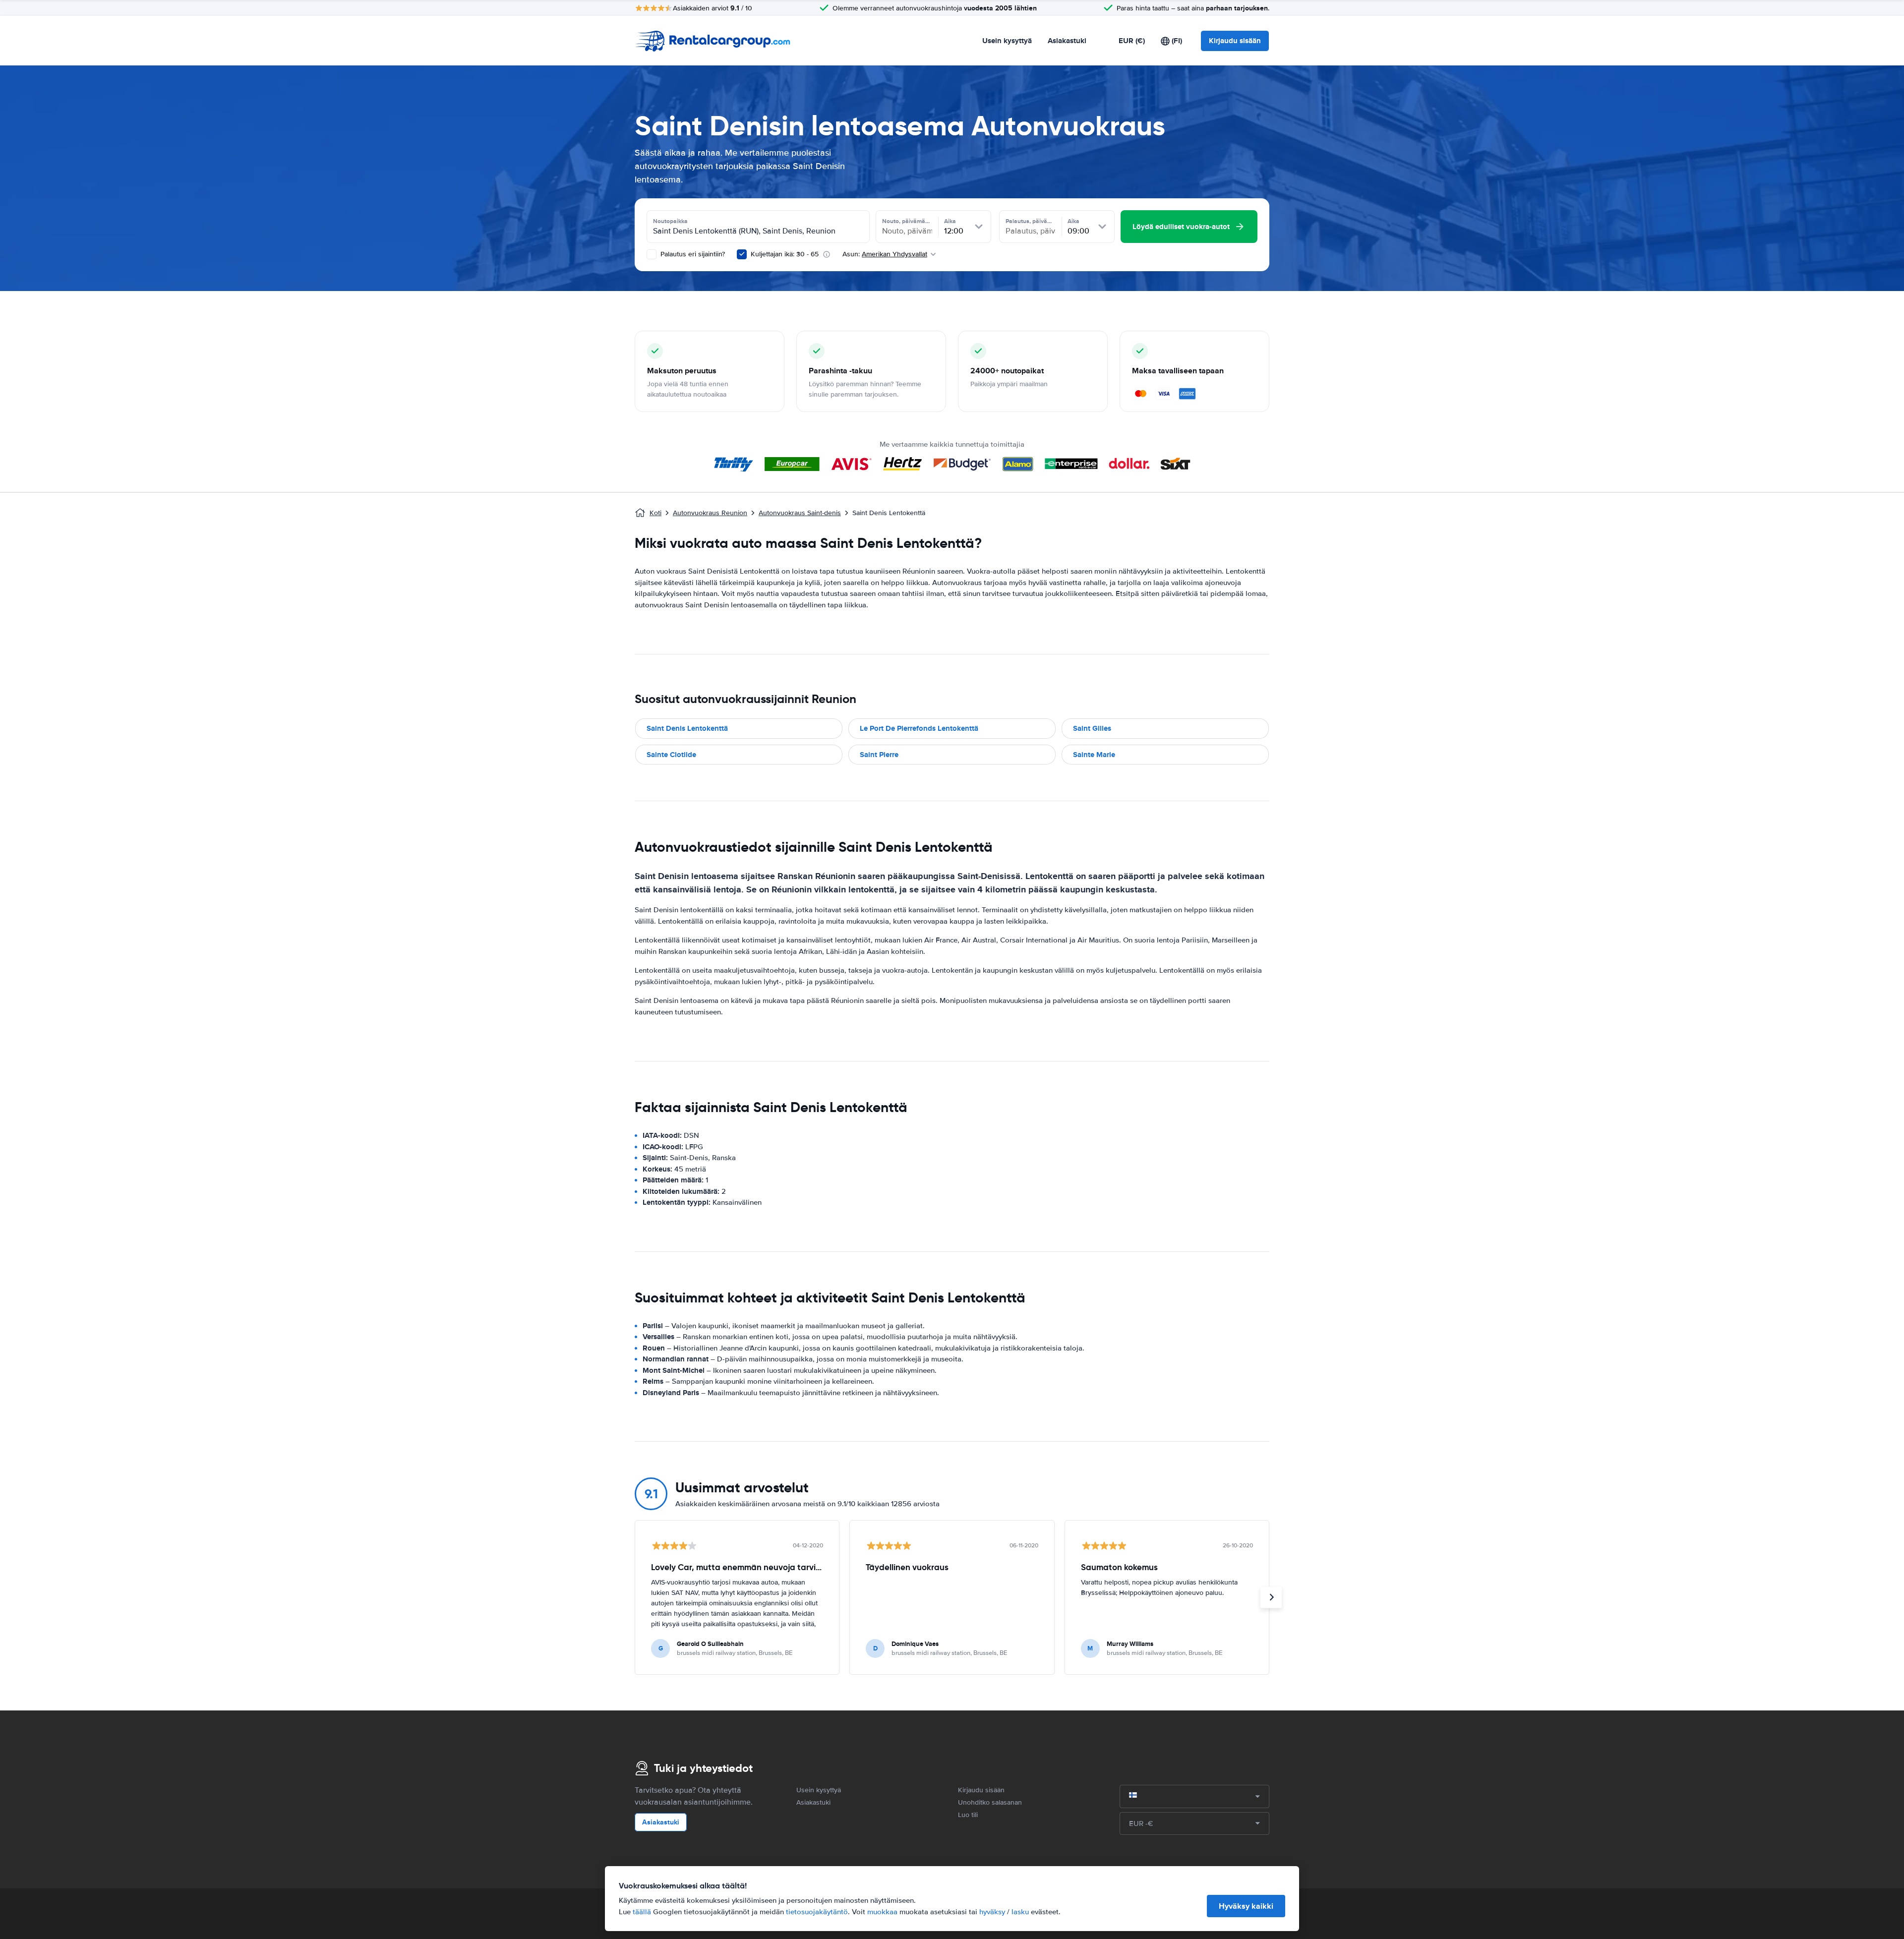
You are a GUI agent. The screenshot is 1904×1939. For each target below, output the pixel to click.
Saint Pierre (879, 755)
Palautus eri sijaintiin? (692, 254)
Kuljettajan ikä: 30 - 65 (785, 254)
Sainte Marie (1094, 755)
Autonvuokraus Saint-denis (800, 513)
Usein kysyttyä (1007, 41)
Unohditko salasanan (990, 1802)
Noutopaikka (670, 221)
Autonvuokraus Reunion (710, 513)
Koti (655, 513)
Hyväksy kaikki (1246, 1906)
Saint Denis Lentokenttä (687, 728)
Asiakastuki (1067, 41)
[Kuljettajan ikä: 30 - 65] (742, 254)
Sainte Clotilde (671, 755)
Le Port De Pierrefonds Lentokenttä (919, 728)
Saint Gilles (1092, 728)
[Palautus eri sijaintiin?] (652, 254)
